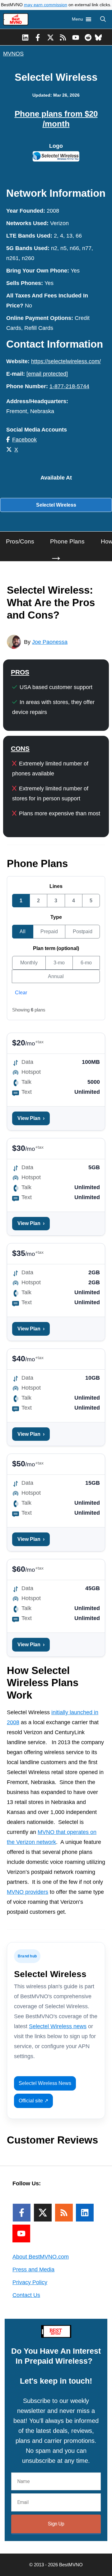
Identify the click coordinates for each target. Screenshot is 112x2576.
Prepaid (49, 931)
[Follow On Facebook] (22, 2213)
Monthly (29, 963)
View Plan (31, 1118)
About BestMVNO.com (41, 2257)
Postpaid (83, 931)
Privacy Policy (30, 2282)
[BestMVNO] (16, 19)
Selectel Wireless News (45, 2083)
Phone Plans (67, 541)
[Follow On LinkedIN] (85, 2213)
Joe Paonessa (50, 642)
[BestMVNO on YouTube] (76, 37)
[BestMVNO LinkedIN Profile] (25, 37)
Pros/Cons (20, 541)
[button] (103, 19)
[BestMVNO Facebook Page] (38, 37)
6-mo (86, 963)
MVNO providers (28, 1892)
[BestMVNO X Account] (51, 37)
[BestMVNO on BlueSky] (98, 37)
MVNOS (13, 54)
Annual (56, 976)
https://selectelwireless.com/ (66, 361)
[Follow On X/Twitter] (43, 2213)
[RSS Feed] (64, 2213)
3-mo (59, 963)
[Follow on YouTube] (21, 2233)
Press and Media (33, 2270)
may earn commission (46, 5)
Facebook (24, 440)
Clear (21, 993)
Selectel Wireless (56, 505)
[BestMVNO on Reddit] (88, 37)
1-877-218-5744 (69, 386)
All (23, 931)
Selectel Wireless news (58, 2026)
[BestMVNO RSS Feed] (63, 37)
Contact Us (26, 2295)
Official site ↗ (33, 2101)
